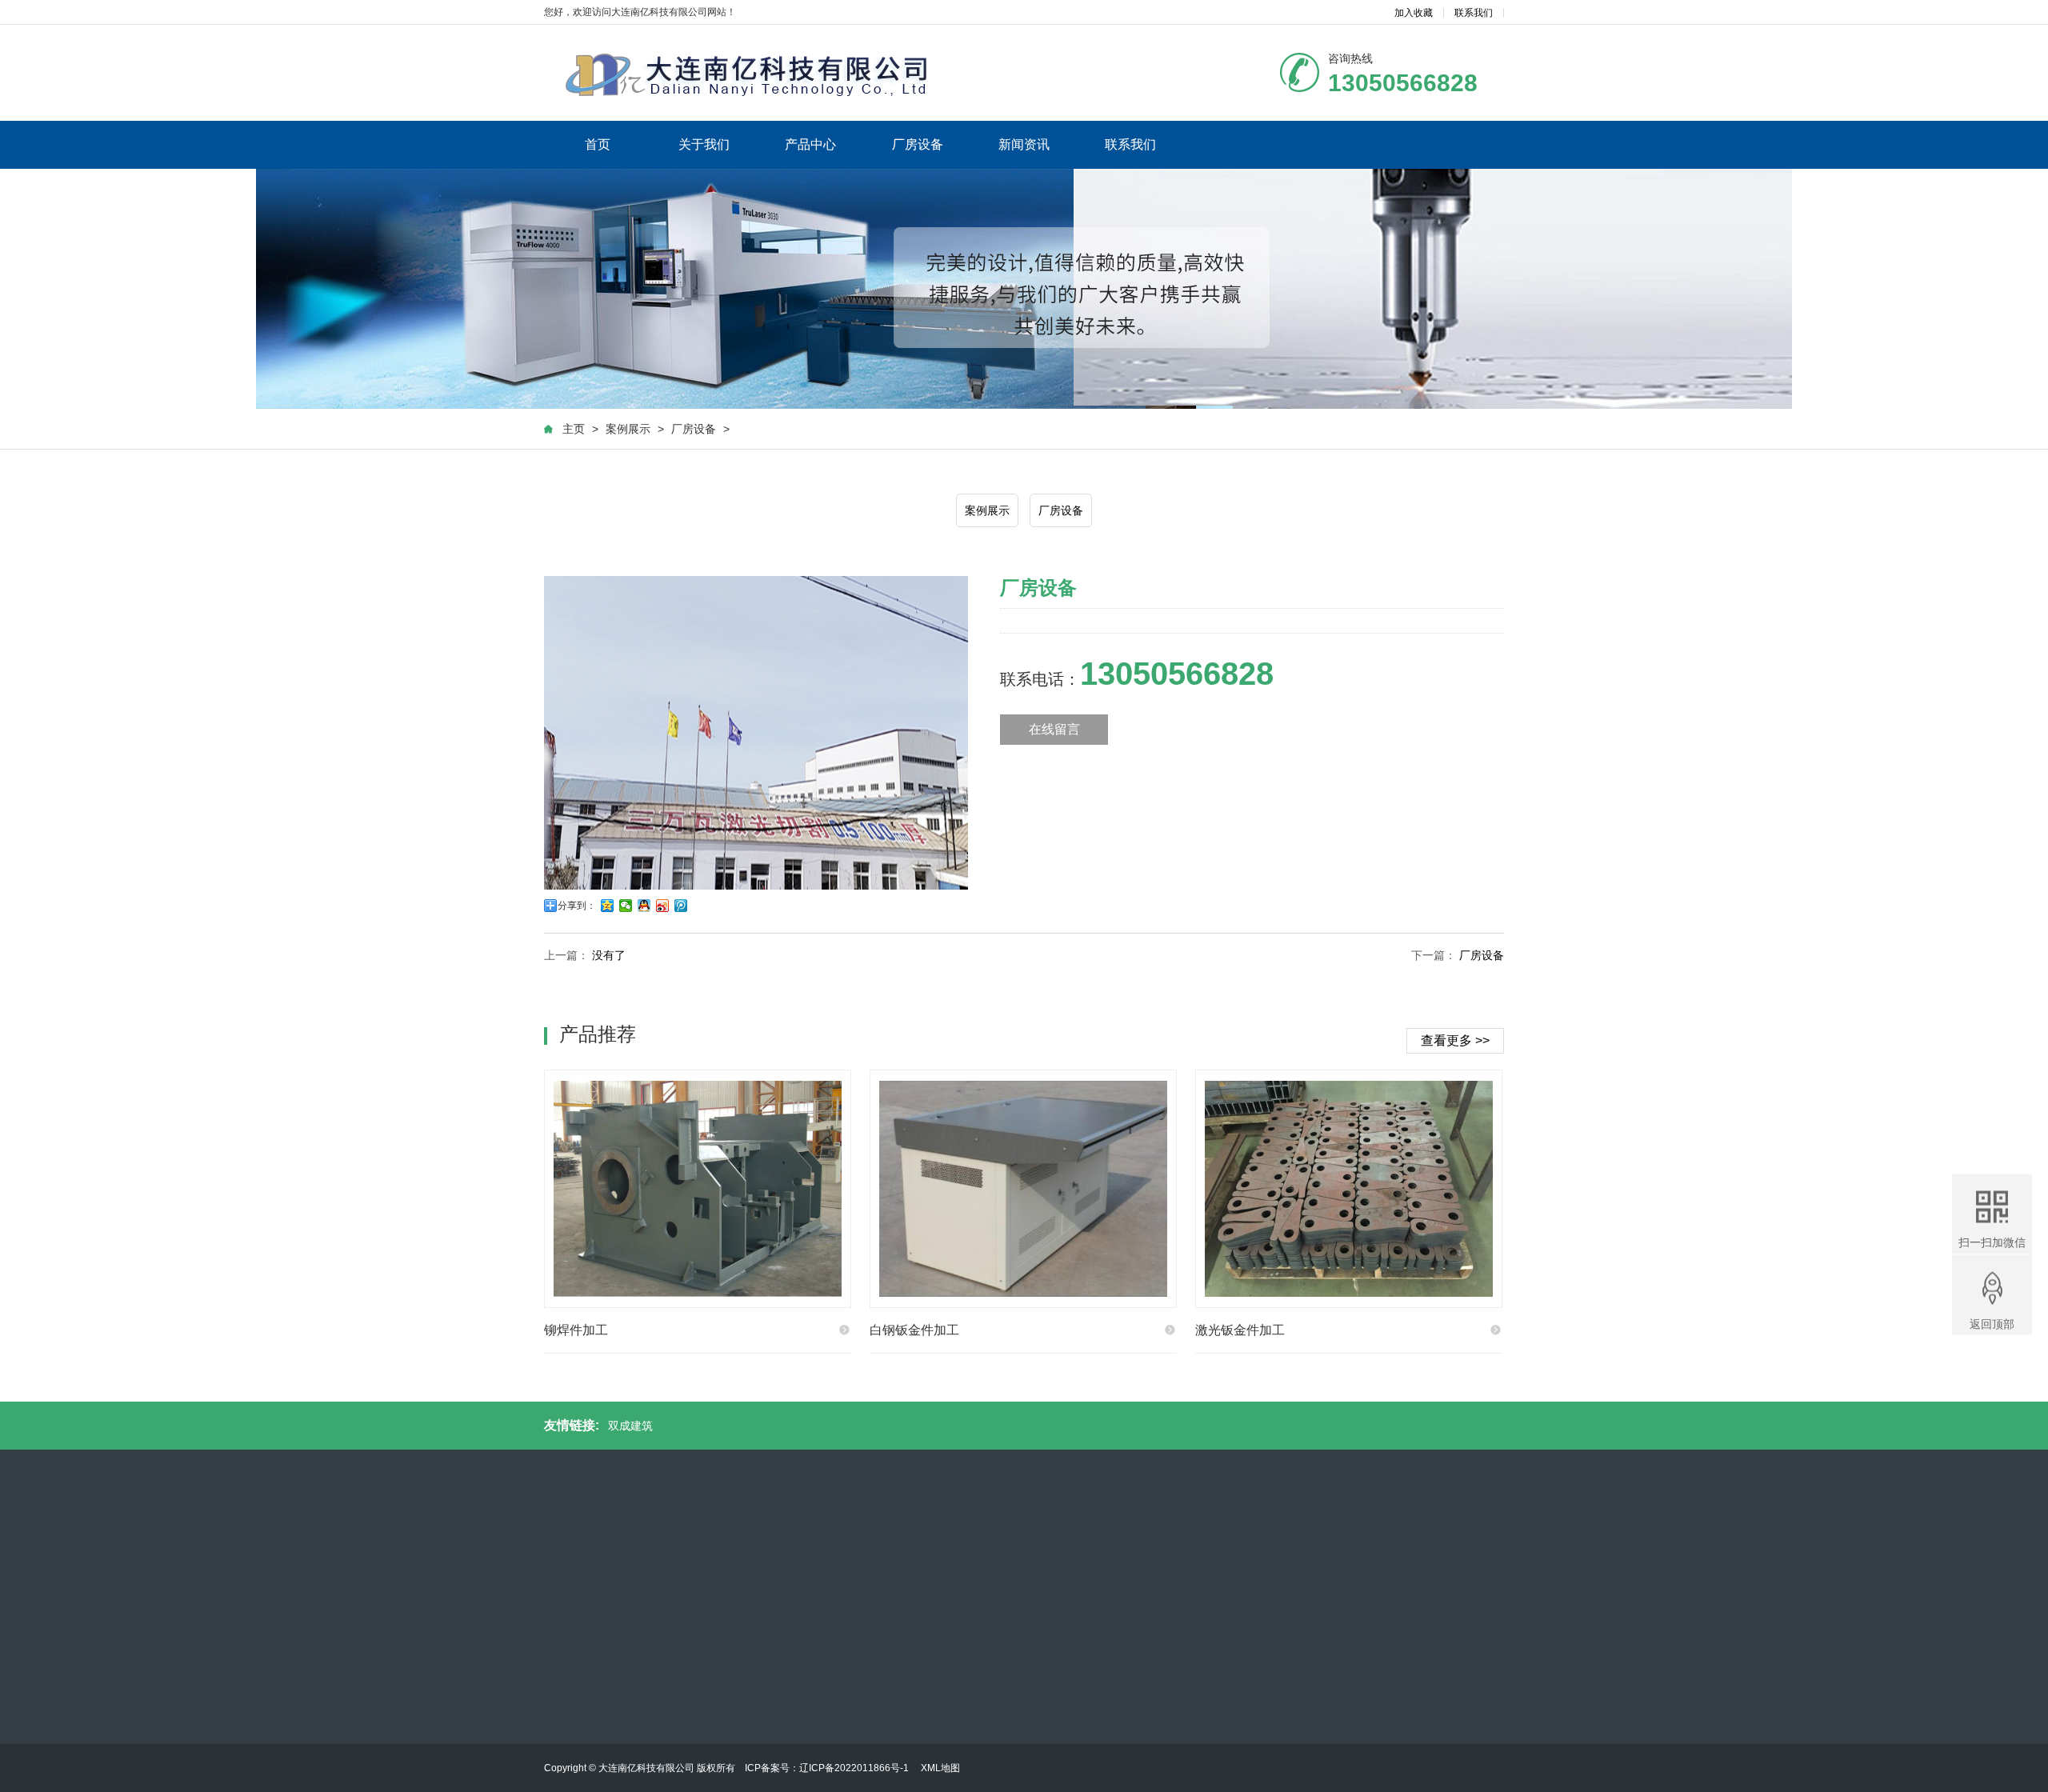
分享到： (577, 906)
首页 (598, 144)
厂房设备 (918, 144)
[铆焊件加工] (698, 1189)
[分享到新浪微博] (663, 906)
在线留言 (1054, 729)
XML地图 (940, 1768)
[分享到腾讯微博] (681, 906)
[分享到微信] (626, 906)
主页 (574, 429)
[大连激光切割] (784, 73)
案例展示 (628, 429)
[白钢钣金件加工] (1023, 1189)
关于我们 (704, 144)
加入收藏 (1414, 13)
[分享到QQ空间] (608, 906)
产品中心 (810, 144)
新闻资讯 (1024, 144)
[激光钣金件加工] (1349, 1189)
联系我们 (1474, 13)
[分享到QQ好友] (644, 906)
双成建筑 (630, 1426)
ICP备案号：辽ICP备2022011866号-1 (828, 1768)
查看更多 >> (1455, 1040)
